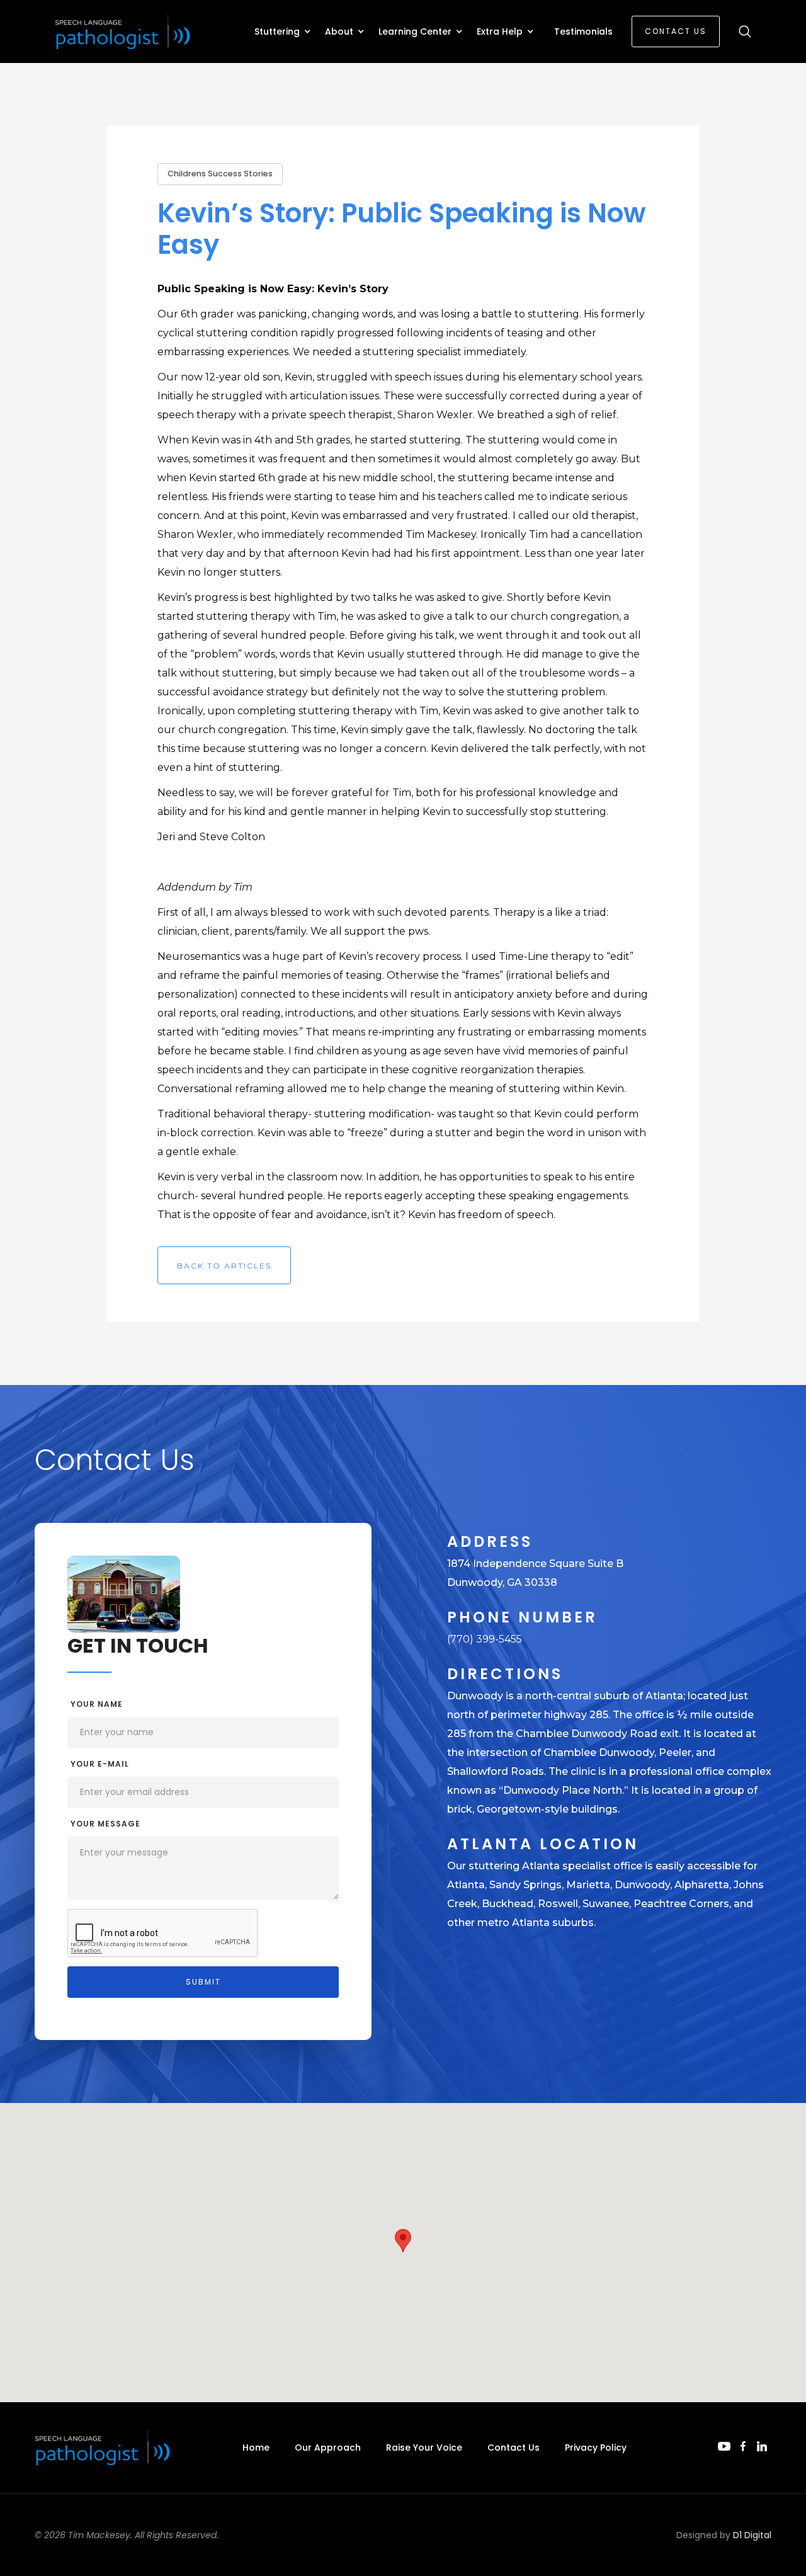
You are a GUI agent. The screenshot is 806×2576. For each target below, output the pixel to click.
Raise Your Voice (424, 2448)
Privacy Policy (596, 2448)
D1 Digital (752, 2535)
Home (256, 2448)
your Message (105, 1824)
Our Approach (328, 2448)
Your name (97, 1704)
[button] (283, 31)
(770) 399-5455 (485, 1639)
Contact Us (676, 31)
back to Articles (224, 1266)
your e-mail (100, 1764)
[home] (124, 32)
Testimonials (583, 31)
